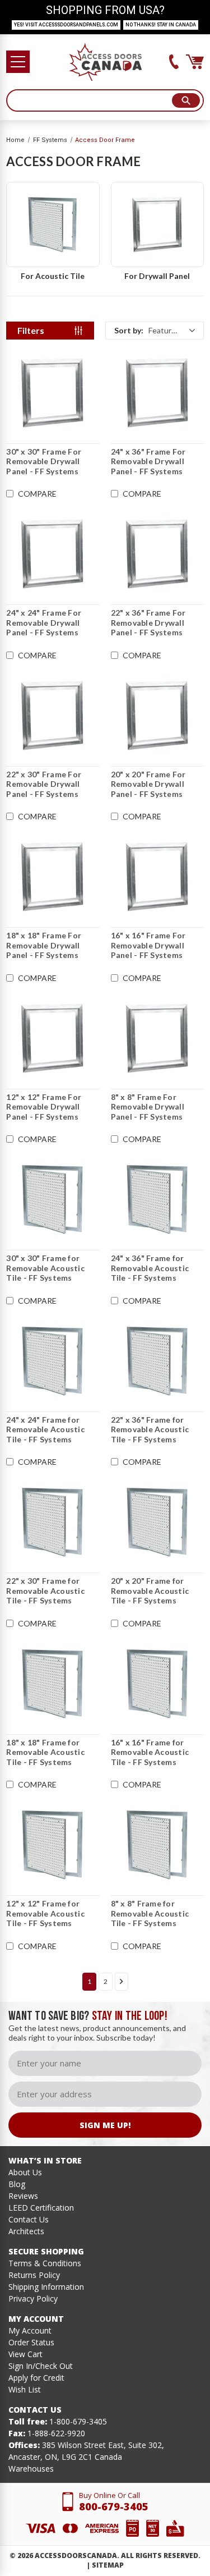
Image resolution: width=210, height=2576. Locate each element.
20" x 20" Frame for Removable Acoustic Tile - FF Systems (150, 1590)
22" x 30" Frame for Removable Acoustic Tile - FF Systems (45, 1590)
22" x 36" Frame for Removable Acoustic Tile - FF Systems (150, 1429)
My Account (30, 2330)
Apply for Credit (36, 2378)
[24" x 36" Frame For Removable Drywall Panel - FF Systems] (157, 393)
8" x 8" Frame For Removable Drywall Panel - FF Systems (148, 1107)
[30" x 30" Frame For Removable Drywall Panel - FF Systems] (53, 393)
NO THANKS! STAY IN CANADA (161, 25)
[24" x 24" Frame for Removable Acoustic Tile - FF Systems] (53, 1361)
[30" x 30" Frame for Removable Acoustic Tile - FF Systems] (53, 1199)
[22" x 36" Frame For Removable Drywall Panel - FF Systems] (157, 554)
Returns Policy (34, 2275)
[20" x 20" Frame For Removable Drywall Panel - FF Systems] (157, 716)
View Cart (25, 2354)
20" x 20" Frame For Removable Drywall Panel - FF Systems (148, 784)
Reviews (23, 2196)
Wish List (25, 2389)
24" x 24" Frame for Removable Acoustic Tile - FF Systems (45, 1429)
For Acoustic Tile (53, 276)
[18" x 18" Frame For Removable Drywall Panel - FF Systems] (53, 877)
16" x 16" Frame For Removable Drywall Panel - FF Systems (148, 945)
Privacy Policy (33, 2298)
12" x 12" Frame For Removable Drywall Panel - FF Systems (44, 1107)
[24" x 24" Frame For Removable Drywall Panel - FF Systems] (53, 554)
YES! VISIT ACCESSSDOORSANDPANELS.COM (66, 25)
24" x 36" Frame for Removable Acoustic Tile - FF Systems (150, 1268)
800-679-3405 (114, 2506)
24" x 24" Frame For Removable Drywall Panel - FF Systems (44, 622)
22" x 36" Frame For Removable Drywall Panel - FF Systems (148, 622)
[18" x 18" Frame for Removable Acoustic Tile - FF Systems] (53, 1684)
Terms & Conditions (45, 2263)
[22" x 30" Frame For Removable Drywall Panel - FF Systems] (53, 716)
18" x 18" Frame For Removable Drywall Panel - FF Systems (44, 945)
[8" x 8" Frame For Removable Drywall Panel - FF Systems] (157, 1038)
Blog (17, 2184)
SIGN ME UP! (105, 2125)
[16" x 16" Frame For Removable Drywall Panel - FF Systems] (157, 877)
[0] (195, 62)
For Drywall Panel (157, 276)
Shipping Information (46, 2287)
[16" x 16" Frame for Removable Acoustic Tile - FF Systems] (157, 1684)
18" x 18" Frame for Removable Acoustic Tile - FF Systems (45, 1752)
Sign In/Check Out (41, 2366)
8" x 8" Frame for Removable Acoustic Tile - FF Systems (150, 1913)
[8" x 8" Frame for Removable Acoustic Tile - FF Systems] (157, 1845)
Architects (26, 2231)
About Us (25, 2172)
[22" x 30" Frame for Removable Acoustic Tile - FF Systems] (53, 1522)
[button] (155, 331)
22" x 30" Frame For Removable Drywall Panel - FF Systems (44, 784)
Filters (31, 330)
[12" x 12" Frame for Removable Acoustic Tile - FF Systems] (53, 1845)
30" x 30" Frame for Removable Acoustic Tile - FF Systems (45, 1268)
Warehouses (31, 2469)
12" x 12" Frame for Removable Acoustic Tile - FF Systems (45, 1913)
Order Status (31, 2342)
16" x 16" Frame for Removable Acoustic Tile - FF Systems (150, 1752)
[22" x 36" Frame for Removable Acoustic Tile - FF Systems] (157, 1361)
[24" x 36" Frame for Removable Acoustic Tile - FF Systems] (157, 1199)
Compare (37, 494)
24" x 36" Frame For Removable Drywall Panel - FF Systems (148, 461)
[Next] (122, 1982)
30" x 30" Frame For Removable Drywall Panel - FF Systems (44, 461)
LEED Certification (41, 2208)
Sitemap (108, 2565)
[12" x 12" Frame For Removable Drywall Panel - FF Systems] (53, 1038)
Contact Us (29, 2219)
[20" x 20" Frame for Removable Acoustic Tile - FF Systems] (157, 1522)
